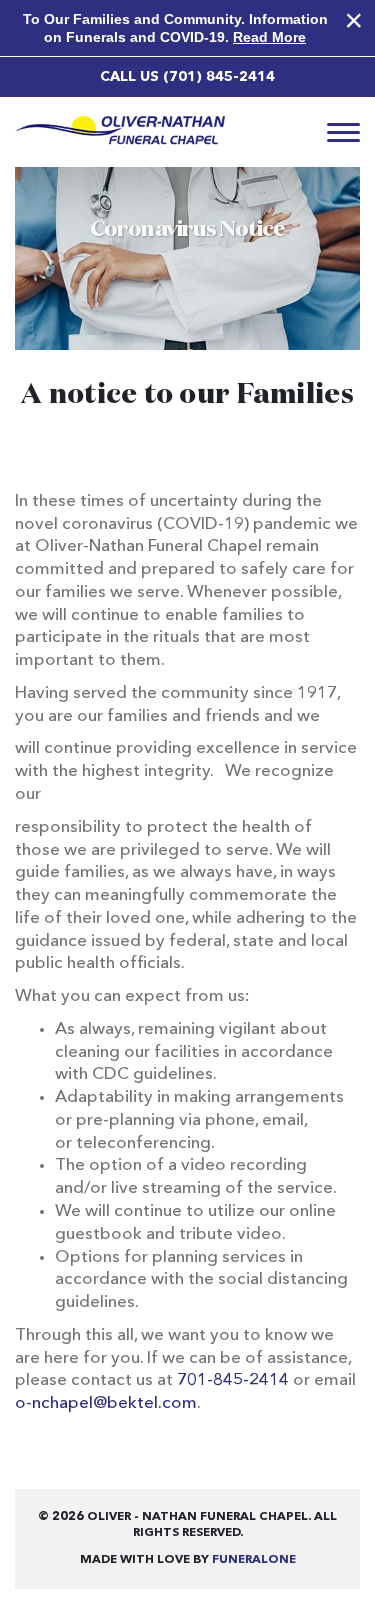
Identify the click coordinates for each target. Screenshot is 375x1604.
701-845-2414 (233, 1380)
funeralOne (254, 1560)
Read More (269, 37)
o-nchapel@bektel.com (106, 1403)
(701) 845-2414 (219, 77)
